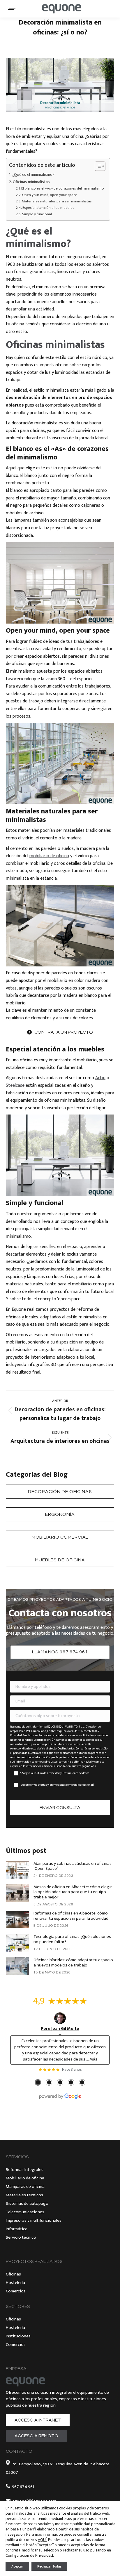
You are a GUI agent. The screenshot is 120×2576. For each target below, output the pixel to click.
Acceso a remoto (36, 2436)
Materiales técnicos (24, 2195)
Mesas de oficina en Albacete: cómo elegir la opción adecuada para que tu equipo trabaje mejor (73, 1892)
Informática (17, 2229)
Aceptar (17, 2566)
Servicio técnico (21, 2237)
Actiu (100, 1078)
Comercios (16, 2291)
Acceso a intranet (38, 2420)
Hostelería (15, 2283)
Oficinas (13, 2274)
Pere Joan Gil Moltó (60, 2029)
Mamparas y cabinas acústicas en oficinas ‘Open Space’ (73, 1866)
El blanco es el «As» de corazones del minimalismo (63, 189)
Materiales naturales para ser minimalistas (57, 201)
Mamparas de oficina (25, 2187)
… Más (92, 2059)
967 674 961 (23, 2487)
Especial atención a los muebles (48, 208)
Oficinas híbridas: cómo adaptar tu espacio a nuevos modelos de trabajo (73, 1963)
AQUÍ (42, 2540)
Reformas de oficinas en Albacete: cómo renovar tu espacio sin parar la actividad (71, 1916)
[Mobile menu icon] (12, 9)
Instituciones (18, 2336)
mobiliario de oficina (49, 856)
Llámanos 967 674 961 (60, 1652)
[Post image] (17, 1870)
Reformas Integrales (25, 2170)
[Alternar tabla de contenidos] (97, 166)
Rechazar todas (49, 2566)
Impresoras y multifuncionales (34, 2220)
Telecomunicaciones (25, 2212)
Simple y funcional (37, 214)
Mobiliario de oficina (25, 2178)
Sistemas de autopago (27, 2203)
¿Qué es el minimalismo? (33, 175)
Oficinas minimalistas (31, 182)
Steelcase (15, 1085)
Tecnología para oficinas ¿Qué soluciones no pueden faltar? (72, 1939)
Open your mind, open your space (50, 195)
